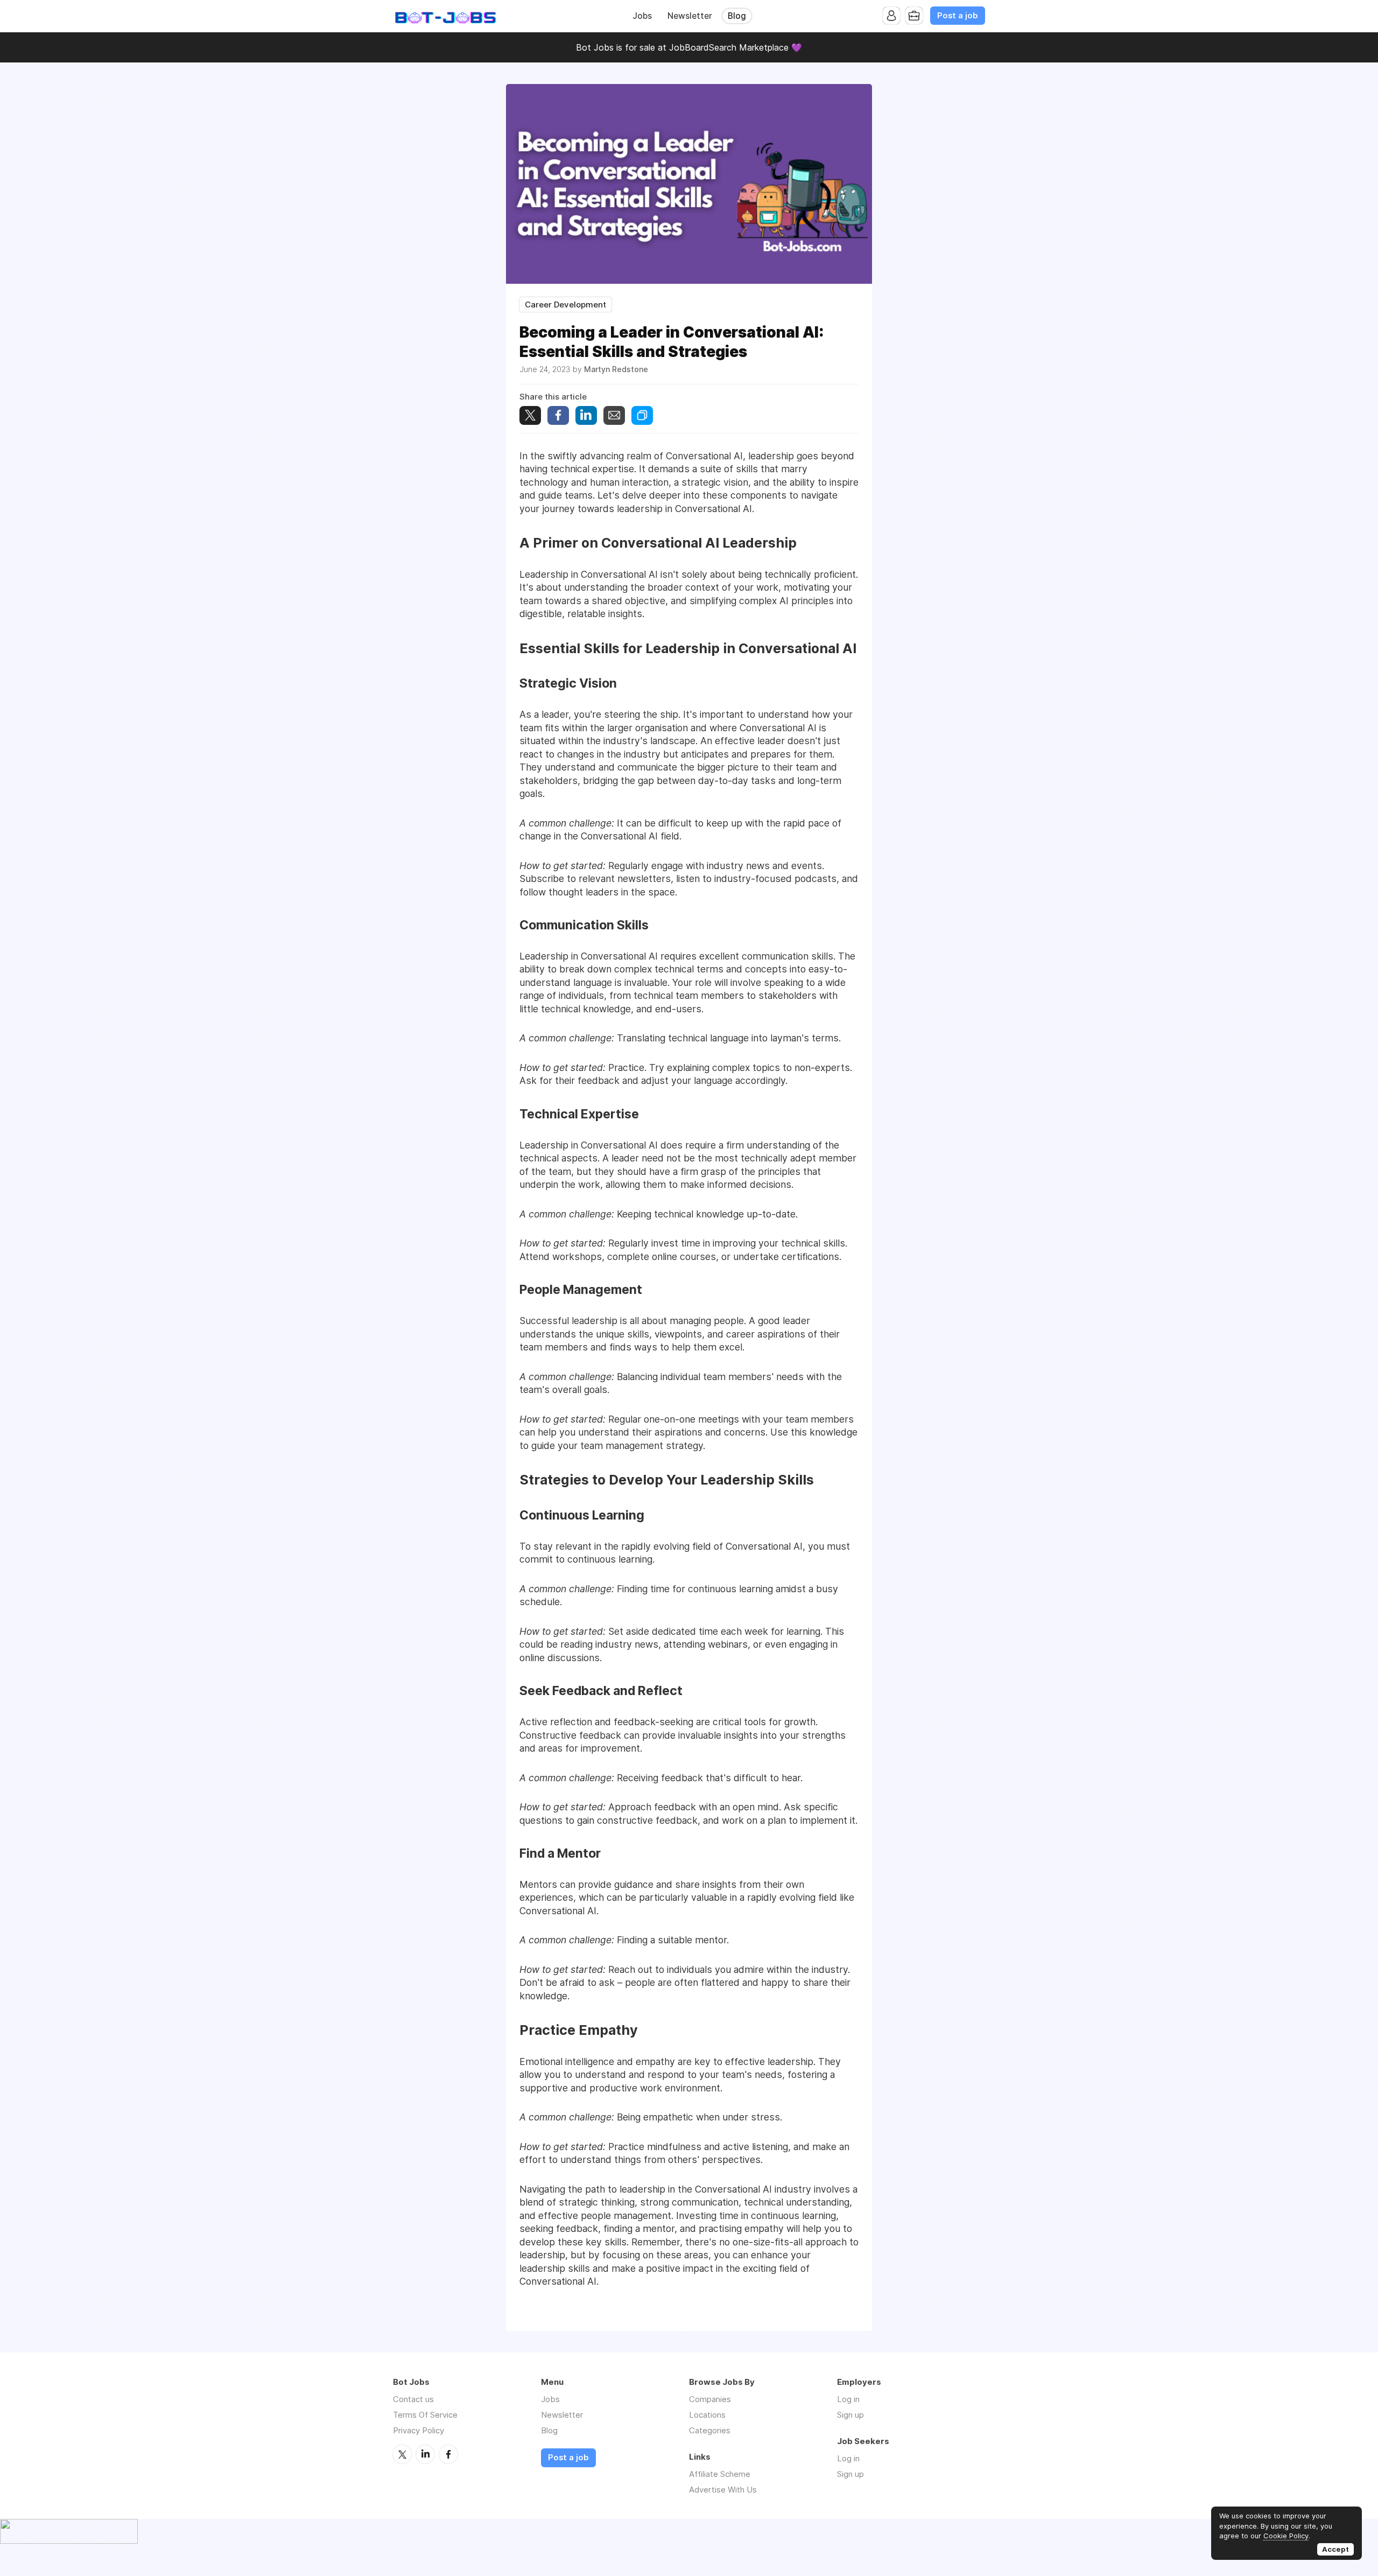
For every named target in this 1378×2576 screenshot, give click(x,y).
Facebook (448, 2454)
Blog (737, 16)
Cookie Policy (1286, 2536)
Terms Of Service (425, 2415)
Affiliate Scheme (720, 2474)
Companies (710, 2399)
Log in (848, 2399)
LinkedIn (425, 2454)
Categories (710, 2430)
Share (558, 415)
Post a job (958, 16)
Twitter (402, 2454)
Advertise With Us (723, 2490)
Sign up (850, 2415)
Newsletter (690, 16)
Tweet (530, 415)
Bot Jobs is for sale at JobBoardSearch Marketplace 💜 (689, 47)
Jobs (642, 16)
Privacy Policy (419, 2430)
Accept (1335, 2549)
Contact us (413, 2399)
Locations (707, 2415)
